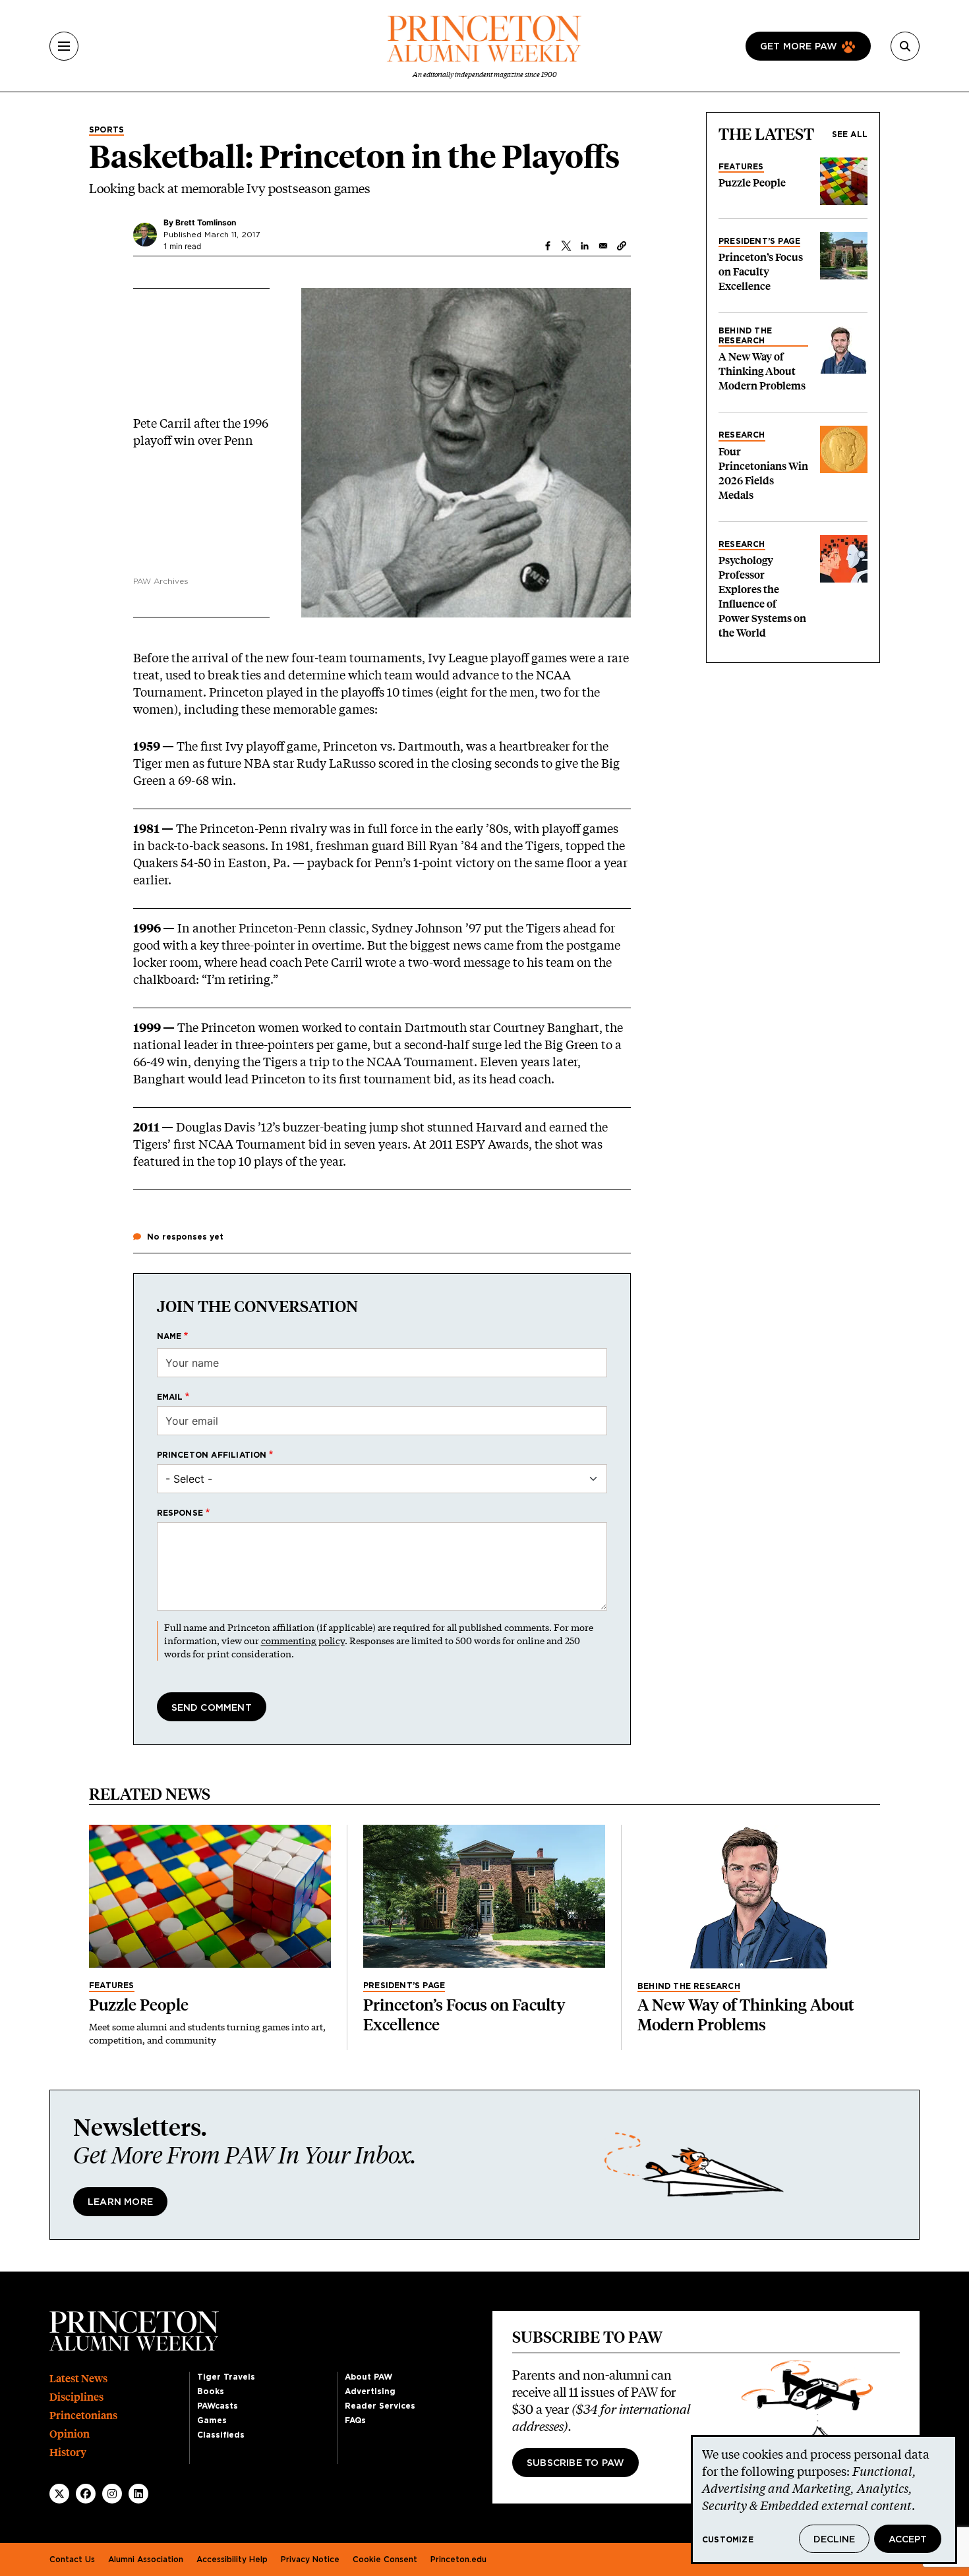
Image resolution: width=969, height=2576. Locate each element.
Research (742, 435)
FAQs (355, 2420)
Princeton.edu (458, 2560)
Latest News (78, 2379)
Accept (908, 2540)
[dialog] (824, 2500)
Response (180, 1513)
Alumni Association (146, 2560)
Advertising (370, 2391)
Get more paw (799, 47)
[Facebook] (86, 2494)
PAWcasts (218, 2406)
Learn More (120, 2202)
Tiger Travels (226, 2377)
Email (170, 1397)
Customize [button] (728, 2540)
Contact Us (72, 2560)
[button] (622, 246)
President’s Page (759, 241)
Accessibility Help (232, 2560)
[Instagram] (112, 2494)
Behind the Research (745, 335)
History (68, 2452)
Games (212, 2420)
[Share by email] (603, 246)
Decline (834, 2540)
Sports (106, 130)
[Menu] (64, 46)
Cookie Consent (385, 2560)
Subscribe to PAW (575, 2463)
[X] (59, 2494)
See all (850, 134)
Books (211, 2391)
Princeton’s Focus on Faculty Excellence (761, 272)
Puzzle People (752, 183)
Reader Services (380, 2406)
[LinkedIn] (138, 2494)
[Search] (905, 46)
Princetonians (83, 2416)
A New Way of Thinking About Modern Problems (762, 371)
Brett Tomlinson (206, 222)
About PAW (368, 2377)
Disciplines (76, 2397)
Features (741, 167)
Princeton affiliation (212, 1455)
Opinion (70, 2434)
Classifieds (221, 2435)
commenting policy (303, 1641)
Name (169, 1336)
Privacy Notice (310, 2560)
